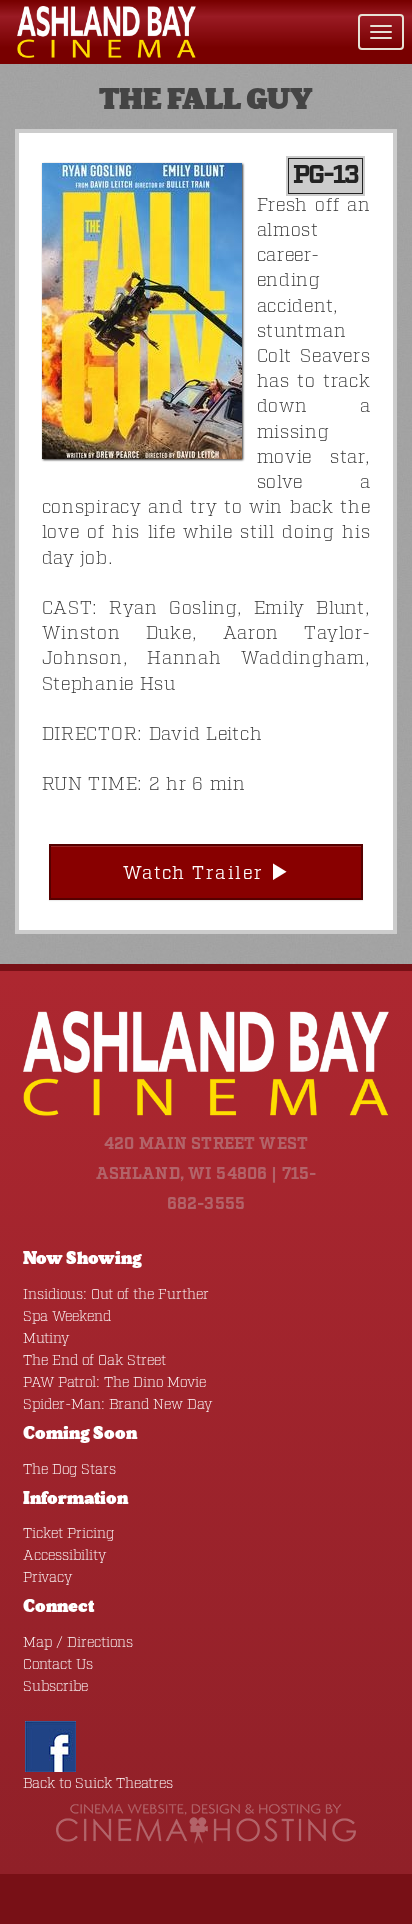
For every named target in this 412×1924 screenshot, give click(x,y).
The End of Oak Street (94, 1361)
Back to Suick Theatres (98, 1784)
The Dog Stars (69, 1470)
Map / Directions (78, 1643)
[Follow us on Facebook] (50, 1747)
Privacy (47, 1578)
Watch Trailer (196, 874)
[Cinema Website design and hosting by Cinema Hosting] (206, 1824)
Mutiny (46, 1339)
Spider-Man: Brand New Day (117, 1405)
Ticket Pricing (68, 1534)
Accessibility (64, 1556)
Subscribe (55, 1687)
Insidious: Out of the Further (116, 1295)
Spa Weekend (67, 1317)
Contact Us (58, 1665)
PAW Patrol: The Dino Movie (114, 1383)
